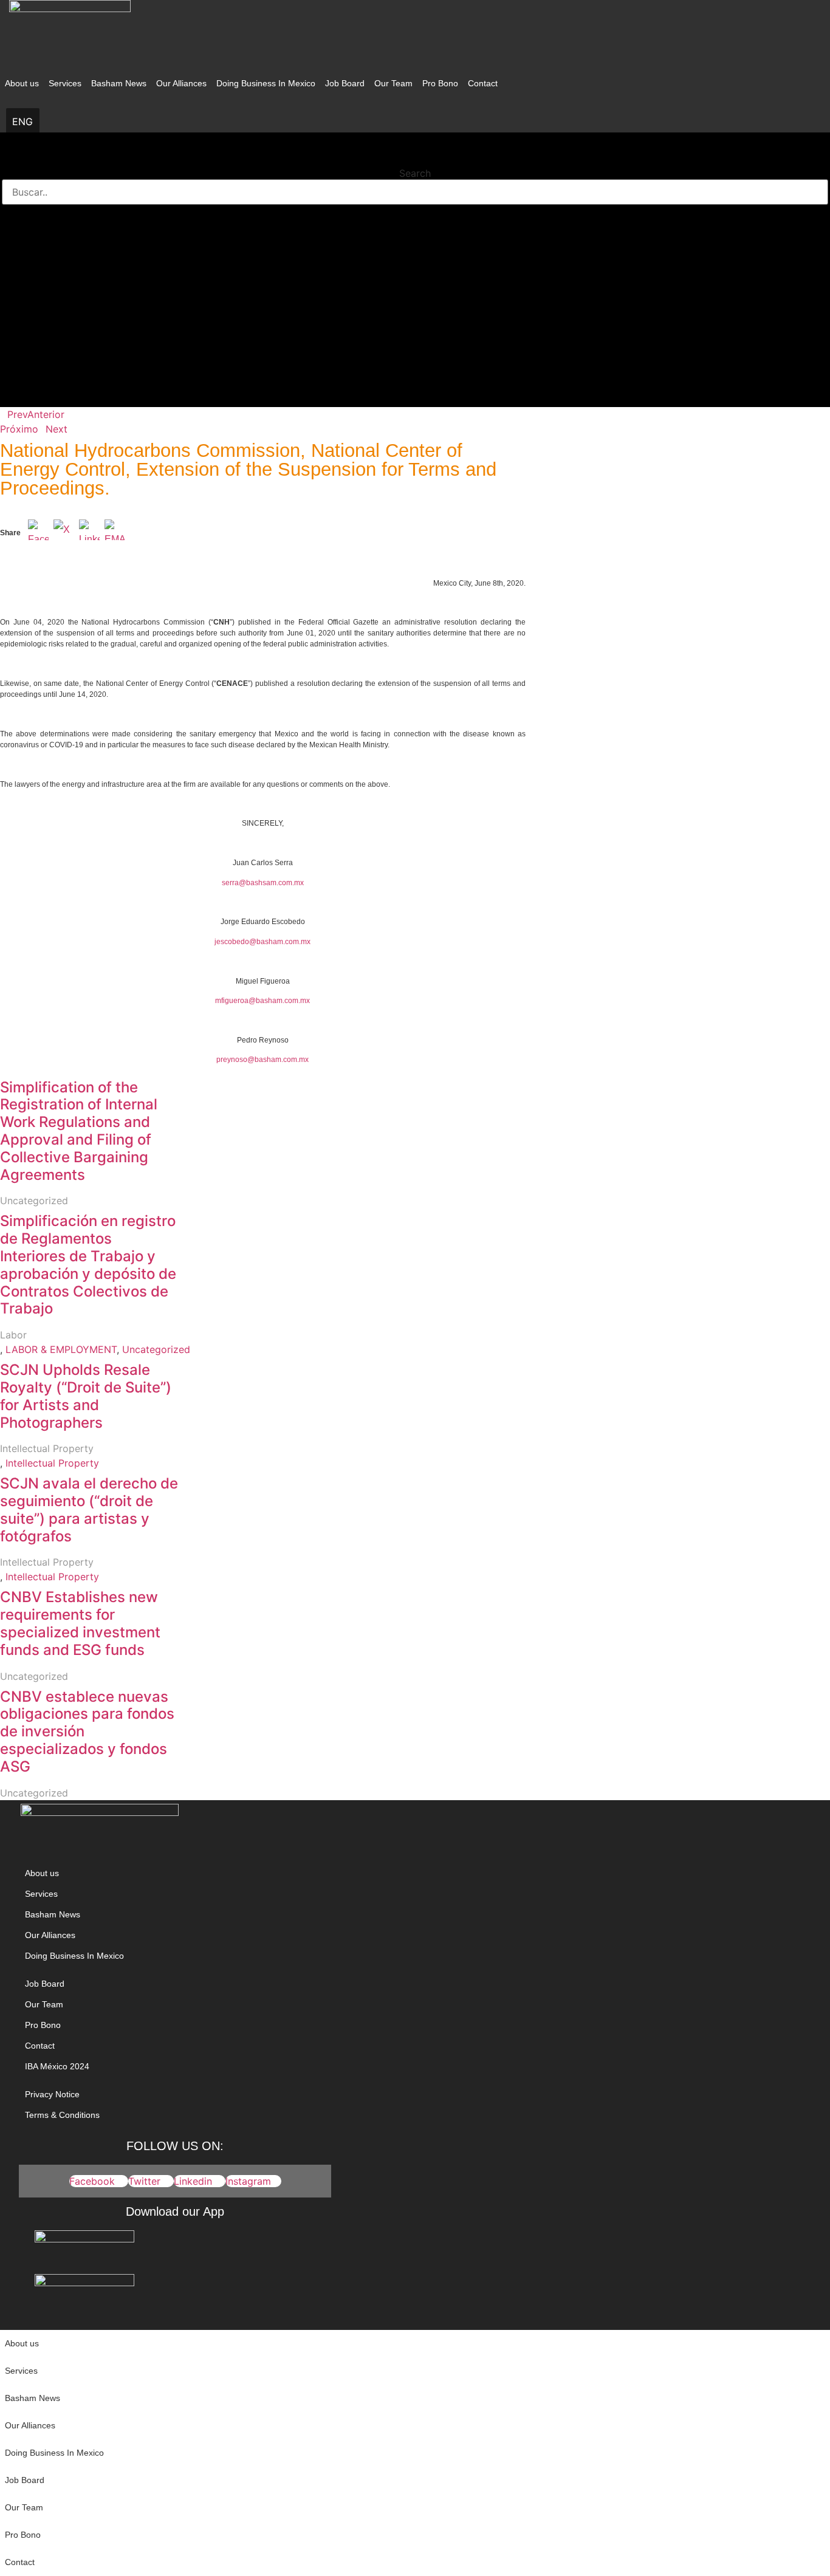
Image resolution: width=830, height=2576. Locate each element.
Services (65, 83)
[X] (64, 533)
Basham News (119, 83)
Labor (13, 1335)
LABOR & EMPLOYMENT (61, 1349)
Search (415, 173)
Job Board (345, 83)
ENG (22, 122)
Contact (483, 83)
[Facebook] (38, 533)
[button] (415, 157)
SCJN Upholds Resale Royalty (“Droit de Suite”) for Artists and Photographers (86, 1396)
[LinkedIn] (89, 533)
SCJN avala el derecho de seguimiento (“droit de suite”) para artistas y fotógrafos (89, 1509)
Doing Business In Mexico (266, 83)
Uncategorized (34, 1201)
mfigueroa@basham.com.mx (262, 1001)
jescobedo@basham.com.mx (262, 942)
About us (22, 83)
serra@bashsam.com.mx (263, 883)
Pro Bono (440, 83)
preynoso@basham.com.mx (262, 1060)
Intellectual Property (47, 1448)
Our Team (393, 83)
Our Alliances (181, 83)
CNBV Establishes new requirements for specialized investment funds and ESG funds (80, 1623)
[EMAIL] (115, 533)
